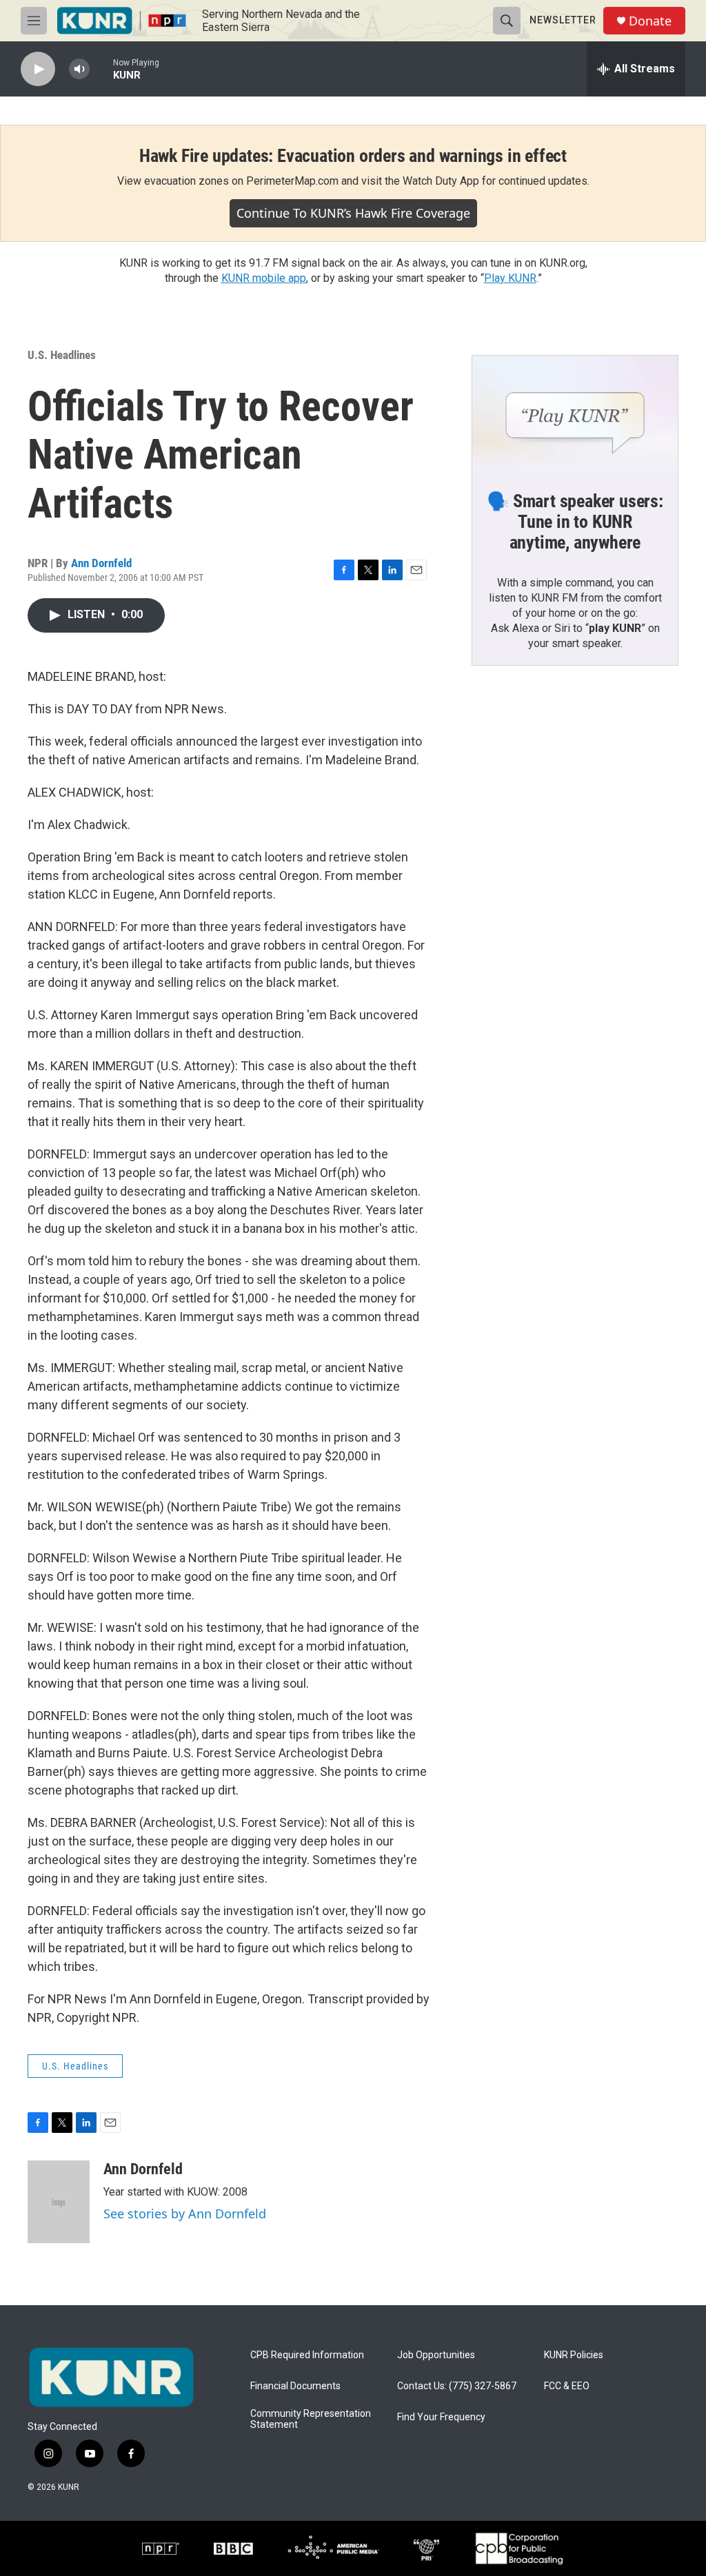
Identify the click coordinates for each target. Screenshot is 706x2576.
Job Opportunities (436, 2355)
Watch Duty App (441, 181)
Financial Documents (295, 2386)
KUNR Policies (574, 2355)
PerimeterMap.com (292, 181)
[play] (38, 69)
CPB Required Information (307, 2355)
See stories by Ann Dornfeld (185, 2214)
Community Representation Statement (311, 2419)
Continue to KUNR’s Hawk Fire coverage (353, 213)
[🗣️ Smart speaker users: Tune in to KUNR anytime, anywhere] (575, 413)
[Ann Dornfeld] (59, 2202)
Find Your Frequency (441, 2417)
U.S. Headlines (62, 355)
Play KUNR (510, 278)
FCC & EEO (567, 2386)
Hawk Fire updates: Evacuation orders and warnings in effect (353, 156)
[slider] (101, 69)
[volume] (79, 69)
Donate (650, 21)
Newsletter (563, 20)
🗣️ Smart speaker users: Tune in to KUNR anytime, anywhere (575, 522)
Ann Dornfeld (101, 563)
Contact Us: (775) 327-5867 (457, 2386)
